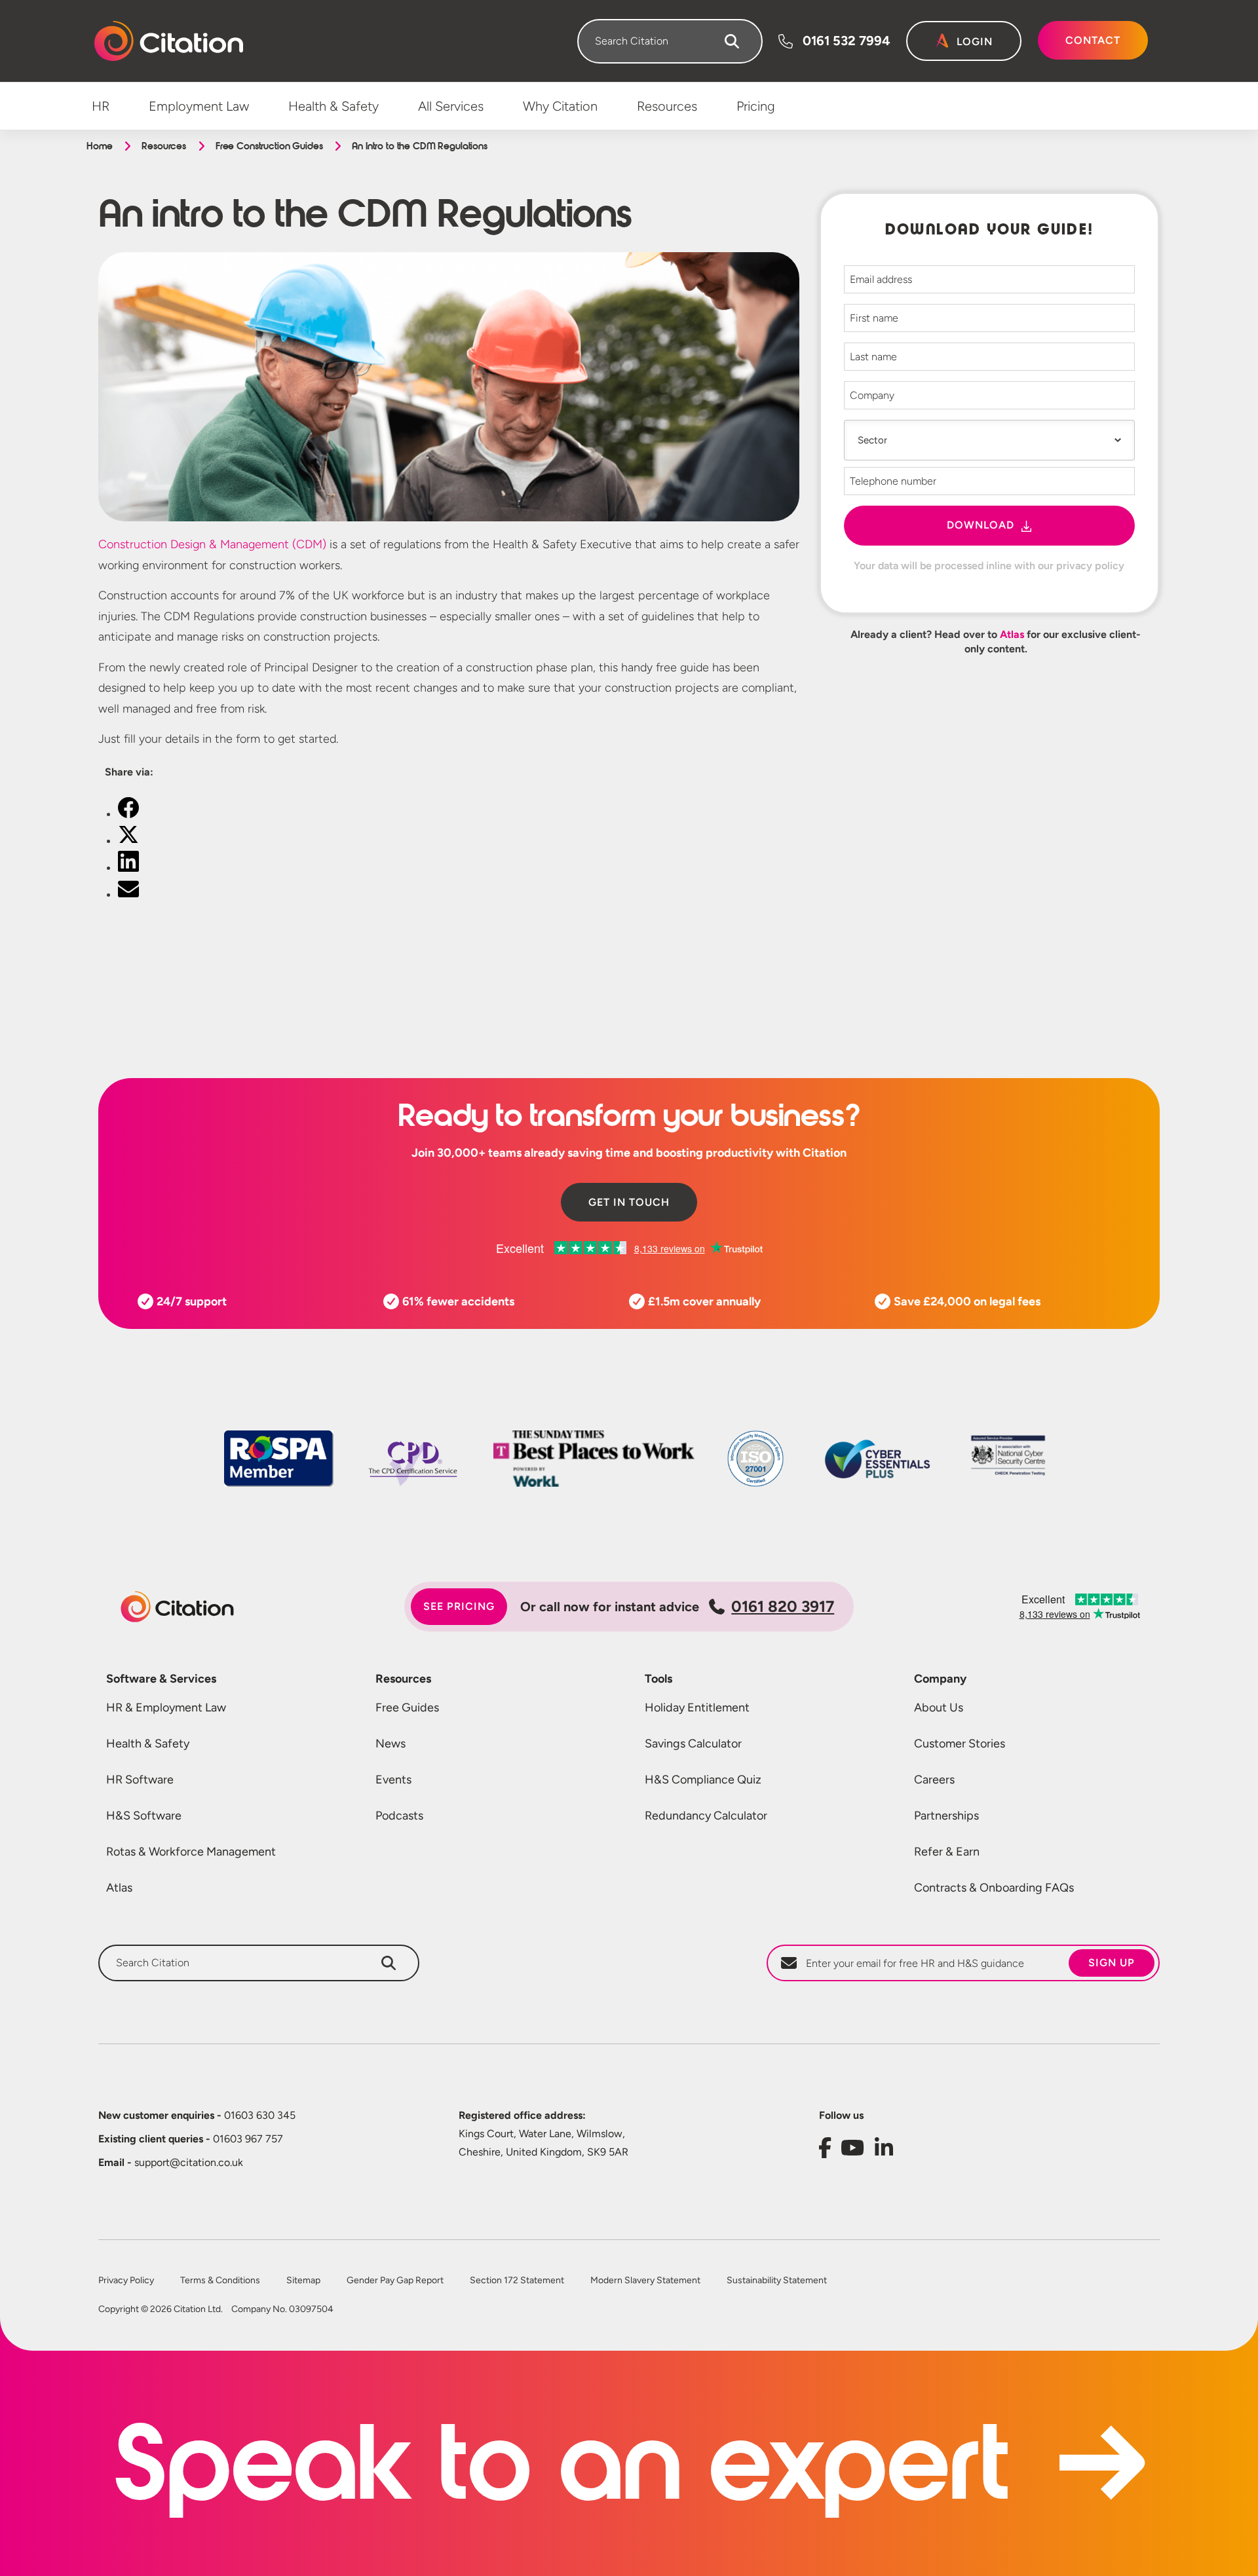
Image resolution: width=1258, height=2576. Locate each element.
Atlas (1012, 634)
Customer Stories (960, 1744)
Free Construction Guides (269, 146)
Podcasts (399, 1816)
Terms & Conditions (220, 2281)
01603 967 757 (191, 2139)
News (391, 1744)
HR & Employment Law (166, 1708)
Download (981, 525)
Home (99, 146)
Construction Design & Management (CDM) (212, 544)
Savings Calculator (693, 1744)
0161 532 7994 (847, 41)
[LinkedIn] (128, 868)
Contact (1093, 40)
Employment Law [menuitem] (199, 106)
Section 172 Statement (517, 2281)
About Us (939, 1708)
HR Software (140, 1780)
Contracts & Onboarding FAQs (994, 1888)
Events (393, 1780)
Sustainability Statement (777, 2281)
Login (975, 42)
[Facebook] (128, 814)
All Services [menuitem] (451, 106)
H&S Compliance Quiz (703, 1780)
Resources (164, 146)
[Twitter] (128, 841)
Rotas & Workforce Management (191, 1852)
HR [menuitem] (101, 106)
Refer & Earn (947, 1852)
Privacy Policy (126, 2281)
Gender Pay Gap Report (395, 2281)
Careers (934, 1780)
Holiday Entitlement (697, 1708)
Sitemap (303, 2281)
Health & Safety (148, 1744)
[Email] (128, 895)
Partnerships (946, 1816)
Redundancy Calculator (706, 1816)
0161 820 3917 (783, 1606)
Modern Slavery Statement (645, 2281)
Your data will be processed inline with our (989, 566)
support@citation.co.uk (171, 2162)
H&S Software (144, 1816)
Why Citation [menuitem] (560, 106)
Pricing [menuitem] (756, 106)
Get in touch (629, 1202)
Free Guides (407, 1708)
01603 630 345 (197, 2115)
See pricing (459, 1606)
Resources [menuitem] (667, 106)
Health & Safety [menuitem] (334, 106)
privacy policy (1090, 566)
